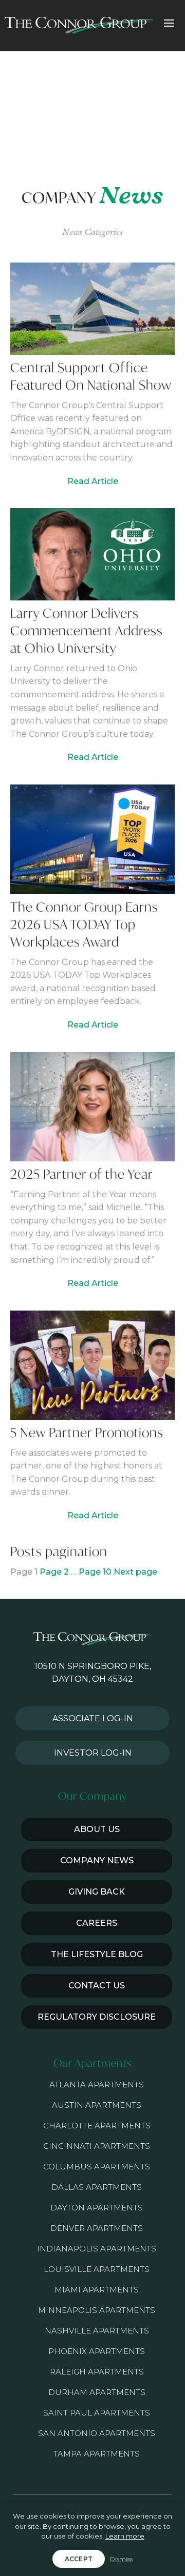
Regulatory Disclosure (97, 2017)
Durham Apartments (97, 2392)
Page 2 (54, 1572)
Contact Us (97, 1986)
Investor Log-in (93, 1753)
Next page (135, 1572)
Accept (79, 2559)
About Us (97, 1829)
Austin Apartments (97, 2105)
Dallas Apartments (97, 2187)
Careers (97, 1923)
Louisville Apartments (97, 2269)
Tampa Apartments (97, 2454)
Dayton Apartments (97, 2208)
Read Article (93, 481)
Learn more (125, 2536)
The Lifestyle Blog (97, 1954)
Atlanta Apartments (97, 2085)
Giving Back (97, 1892)
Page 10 (95, 1572)
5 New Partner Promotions (87, 1432)
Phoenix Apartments (97, 2351)
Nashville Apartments (97, 2331)
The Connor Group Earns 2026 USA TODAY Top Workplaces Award (84, 924)
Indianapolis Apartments (97, 2249)
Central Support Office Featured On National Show (91, 376)
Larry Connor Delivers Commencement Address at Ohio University (87, 630)
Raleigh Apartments (97, 2372)
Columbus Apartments (97, 2167)
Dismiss (121, 2559)
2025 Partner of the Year (82, 1174)
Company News (97, 1860)
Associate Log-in (93, 1718)
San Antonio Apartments (97, 2433)
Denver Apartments (97, 2228)
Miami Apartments (97, 2290)
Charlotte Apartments (97, 2126)
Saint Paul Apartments (97, 2413)
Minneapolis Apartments (97, 2310)
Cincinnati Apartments (97, 2146)
